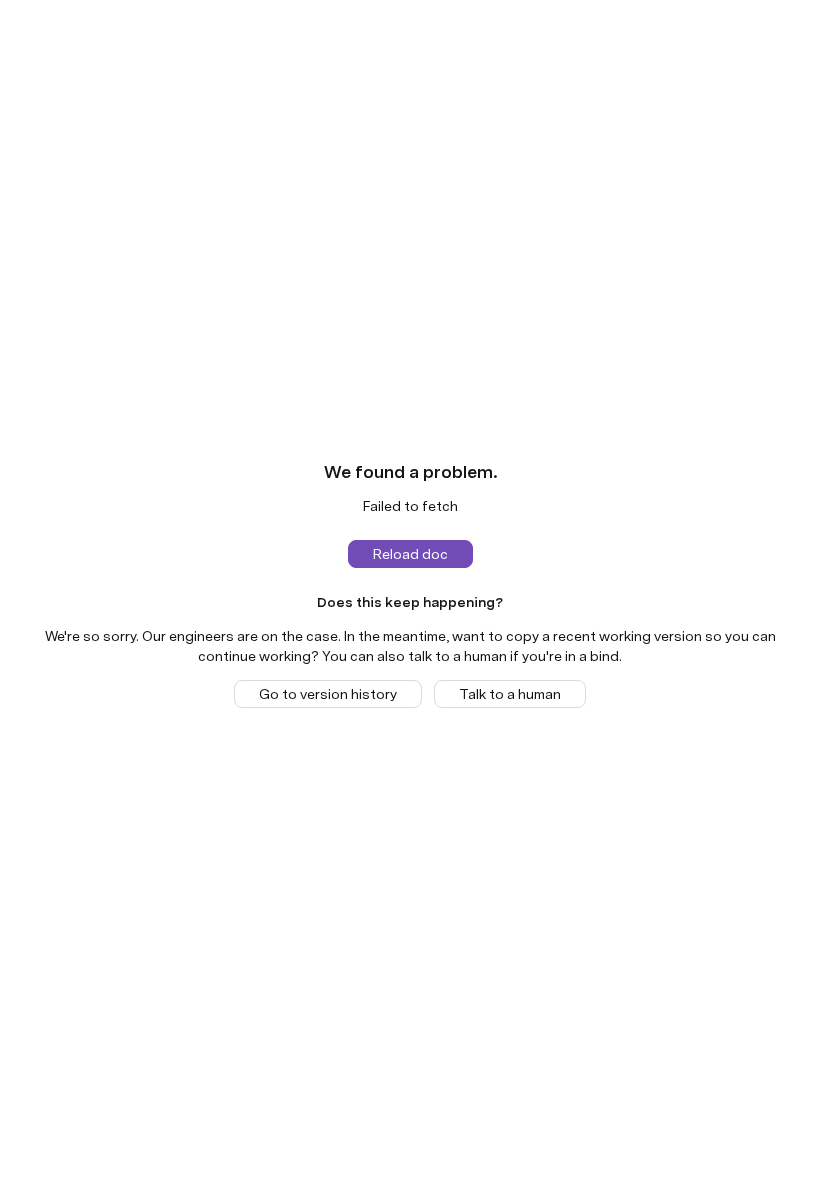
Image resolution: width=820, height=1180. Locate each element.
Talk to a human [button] (510, 694)
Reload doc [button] (410, 554)
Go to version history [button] (328, 694)
